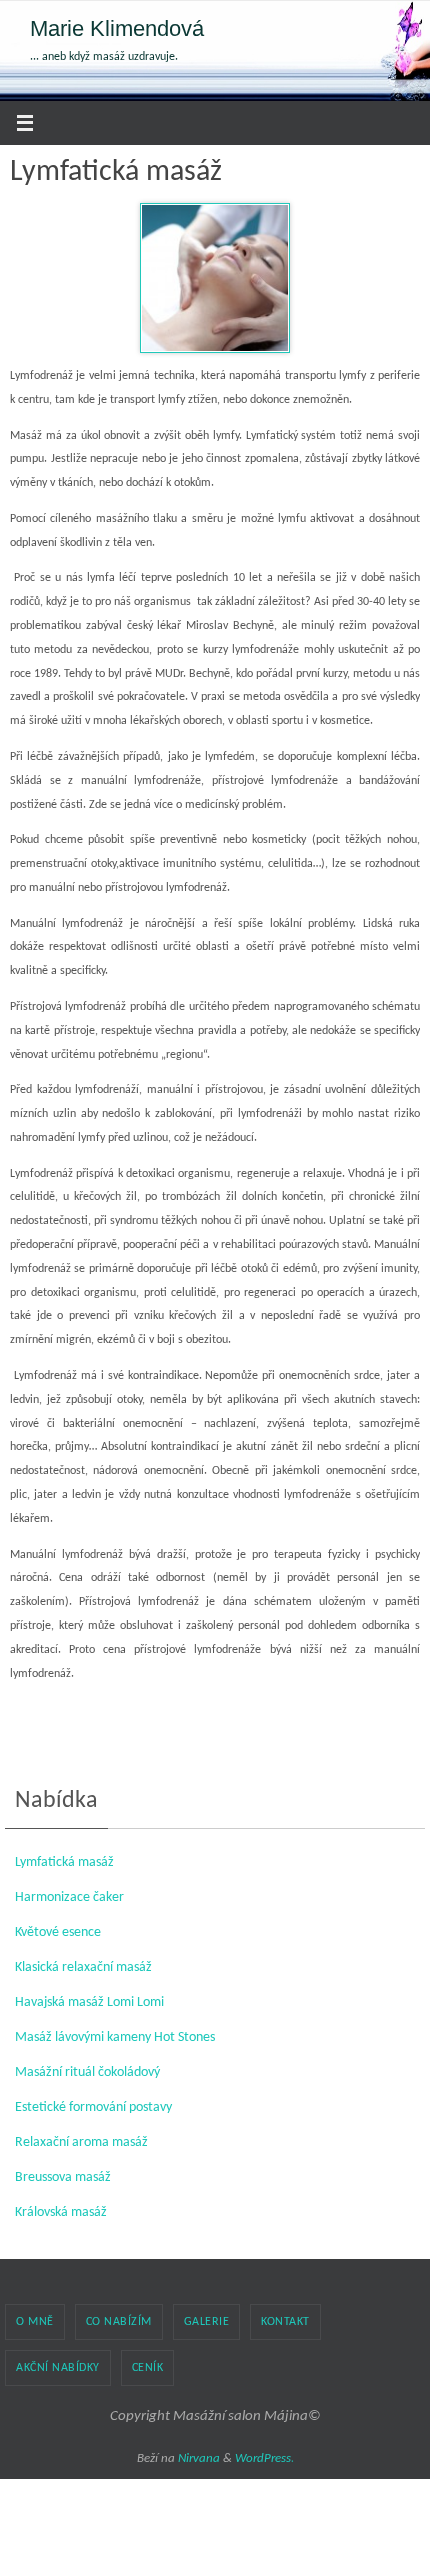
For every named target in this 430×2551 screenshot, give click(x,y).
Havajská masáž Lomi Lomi (89, 2002)
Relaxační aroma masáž (81, 2142)
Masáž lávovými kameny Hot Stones (115, 2037)
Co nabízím (119, 2322)
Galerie (207, 2322)
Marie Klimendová (117, 28)
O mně (35, 2322)
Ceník (148, 2368)
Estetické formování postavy (93, 2107)
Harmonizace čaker (69, 1897)
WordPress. (264, 2458)
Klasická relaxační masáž (83, 1967)
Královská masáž (61, 2212)
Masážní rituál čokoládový (87, 2072)
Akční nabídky (58, 2368)
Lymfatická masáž (64, 1862)
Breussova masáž (63, 2177)
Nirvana (199, 2458)
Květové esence (58, 1932)
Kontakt (285, 2322)
